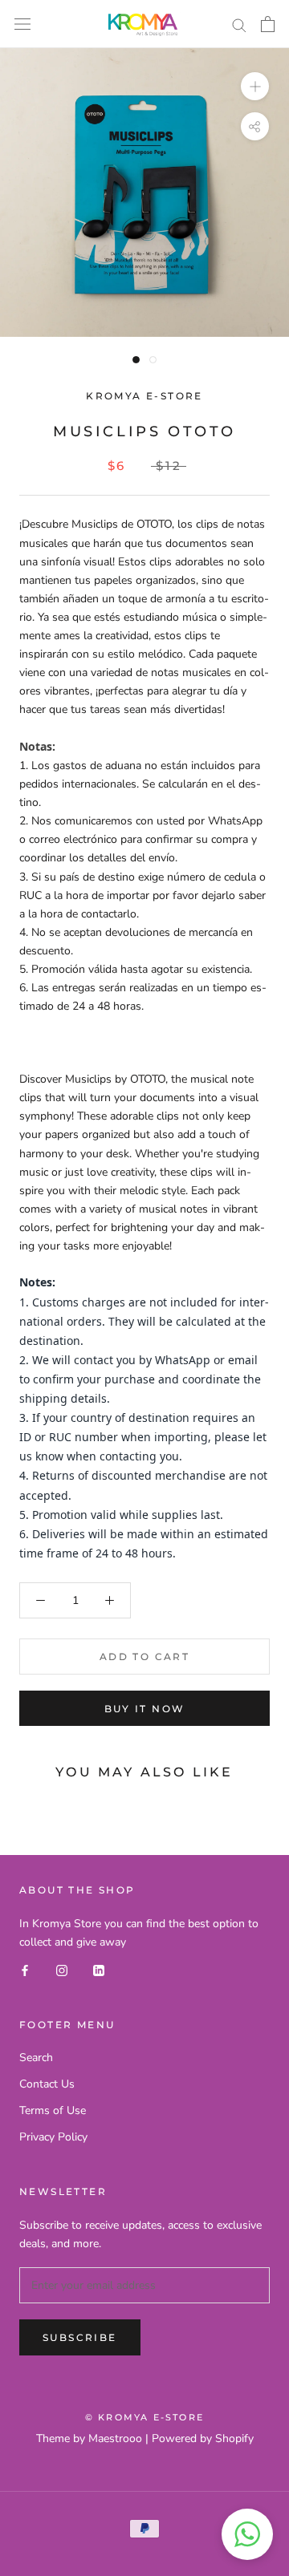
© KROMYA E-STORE (144, 2417)
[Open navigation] (22, 24)
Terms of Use (53, 2110)
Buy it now (145, 1709)
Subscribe (80, 2337)
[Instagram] (62, 1969)
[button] (247, 2534)
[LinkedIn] (99, 1969)
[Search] (239, 24)
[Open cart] (268, 24)
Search (36, 2058)
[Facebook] (25, 1969)
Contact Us (47, 2084)
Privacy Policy (53, 2137)
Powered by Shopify (203, 2438)
